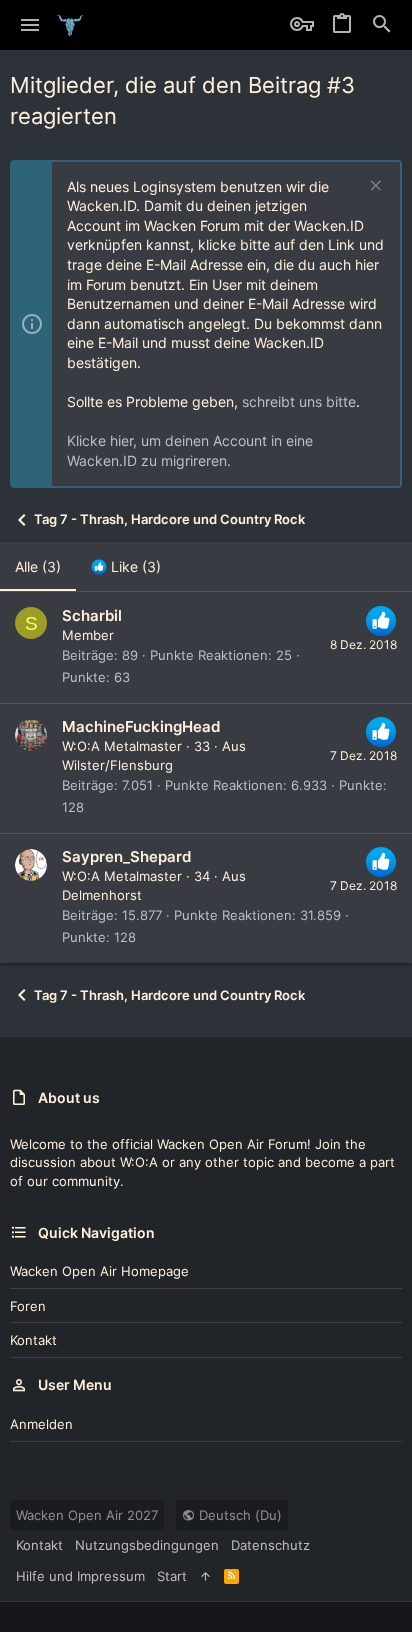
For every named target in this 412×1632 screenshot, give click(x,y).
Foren (28, 1306)
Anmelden (41, 1424)
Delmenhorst (102, 895)
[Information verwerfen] (373, 187)
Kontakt (33, 1340)
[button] (30, 25)
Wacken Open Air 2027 (87, 1515)
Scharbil (92, 615)
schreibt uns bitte (299, 401)
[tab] (126, 567)
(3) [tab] (38, 566)
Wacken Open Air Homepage (99, 1271)
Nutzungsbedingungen (147, 1545)
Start (172, 1576)
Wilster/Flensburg (117, 765)
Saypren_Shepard (126, 856)
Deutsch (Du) (238, 1515)
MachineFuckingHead (141, 726)
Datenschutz (270, 1545)
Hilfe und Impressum (80, 1576)
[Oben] (205, 1576)
